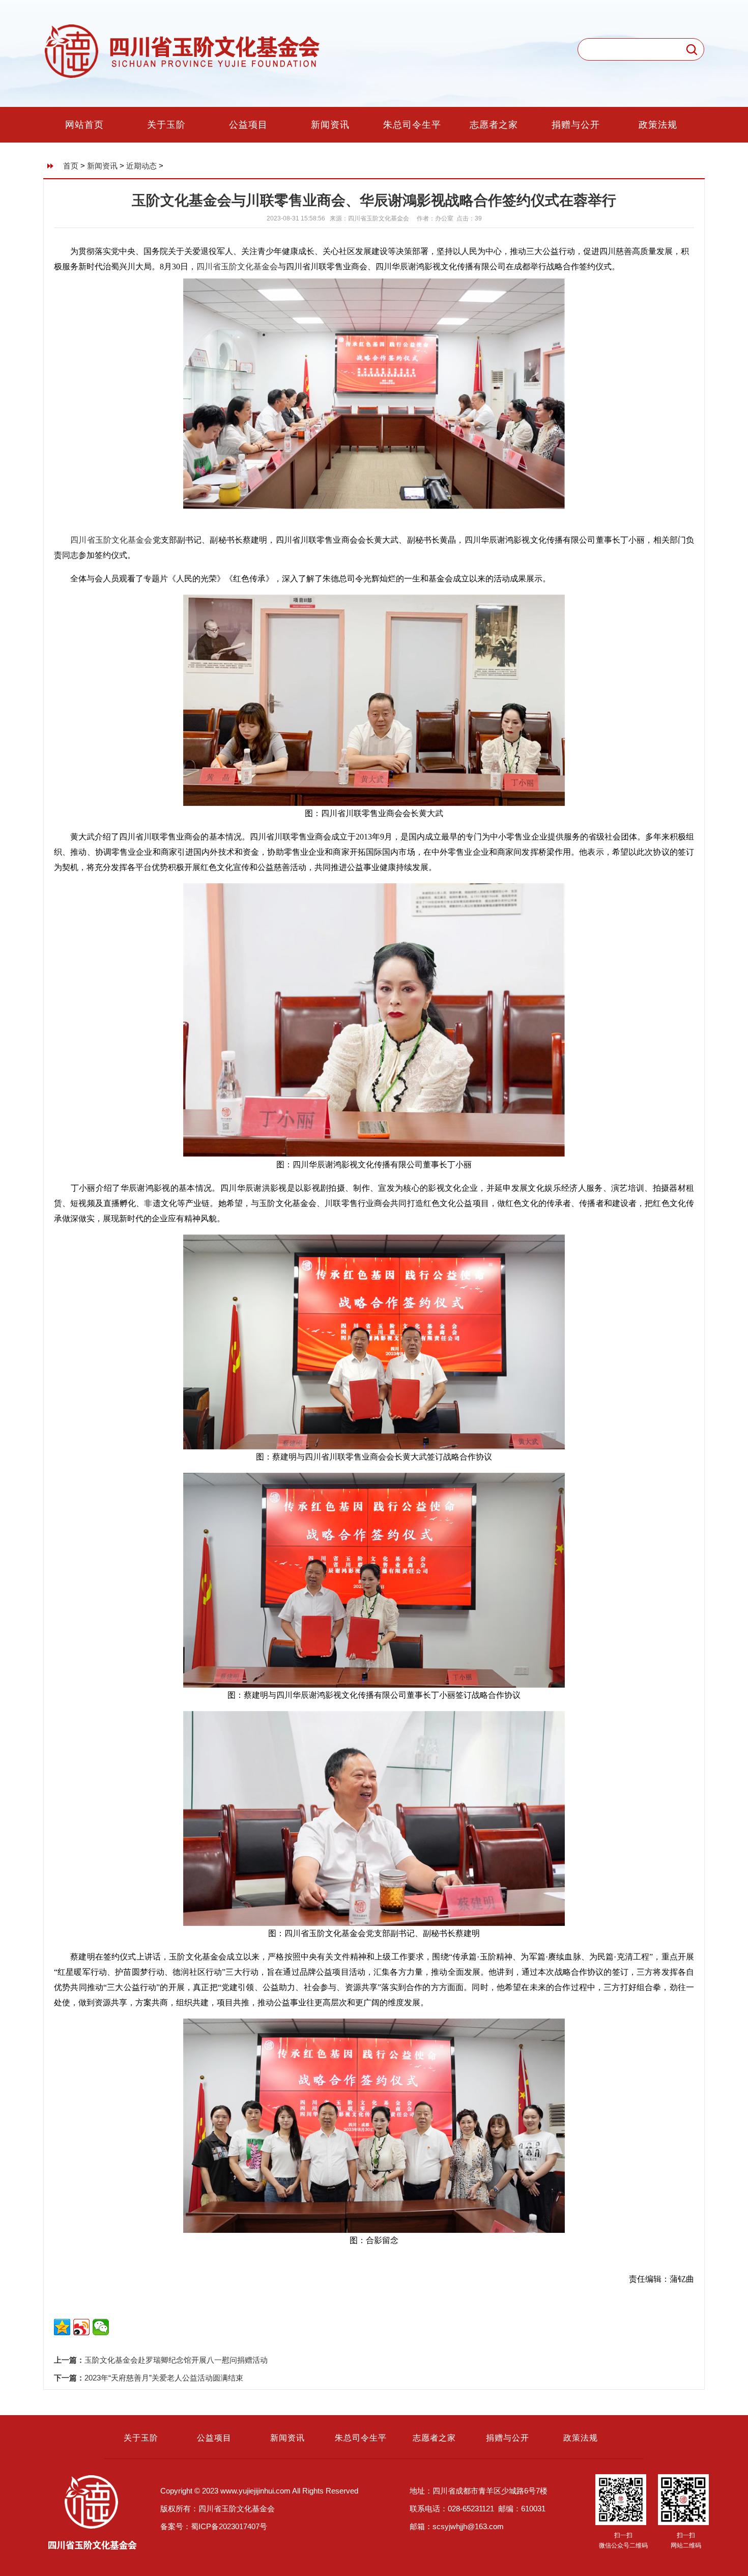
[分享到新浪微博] (81, 2327)
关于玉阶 (166, 125)
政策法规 (658, 125)
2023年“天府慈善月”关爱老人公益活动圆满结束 (164, 2378)
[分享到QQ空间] (62, 2327)
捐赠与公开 (576, 125)
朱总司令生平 (412, 125)
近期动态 (141, 166)
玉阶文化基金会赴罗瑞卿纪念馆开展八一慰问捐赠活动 (176, 2360)
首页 (71, 166)
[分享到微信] (101, 2327)
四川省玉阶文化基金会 (237, 267)
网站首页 (84, 125)
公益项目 (248, 125)
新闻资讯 (330, 125)
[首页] (183, 77)
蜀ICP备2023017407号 (229, 2526)
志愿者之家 (494, 125)
